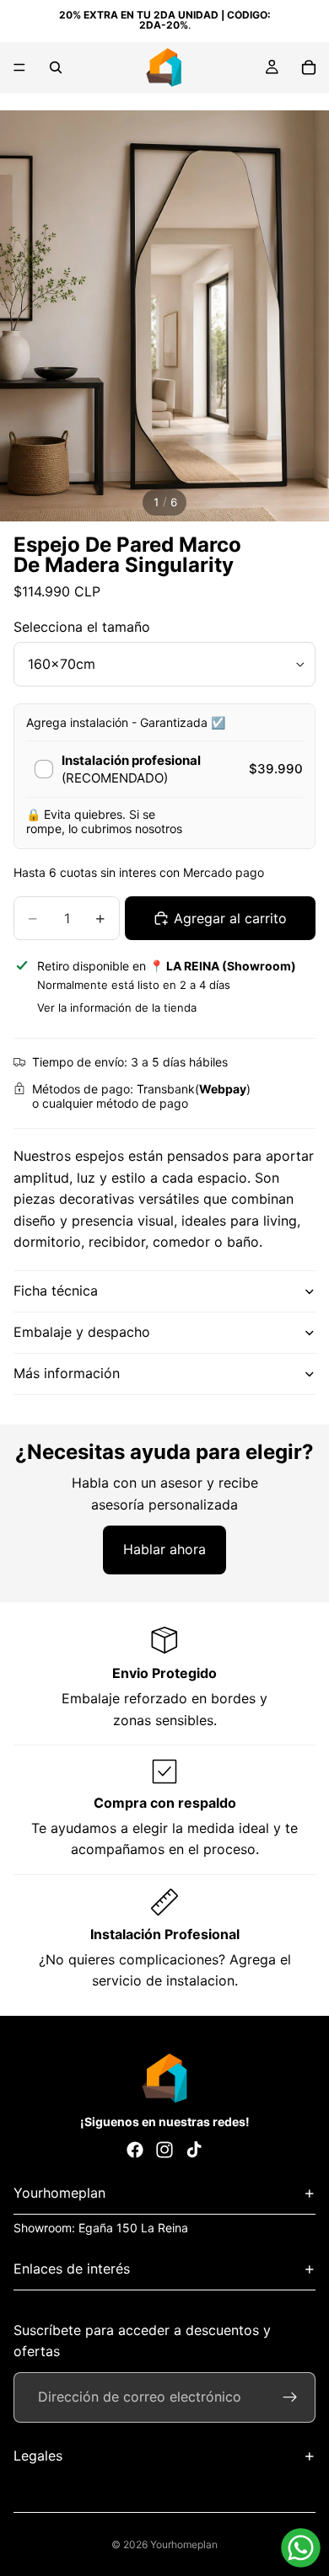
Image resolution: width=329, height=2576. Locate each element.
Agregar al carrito (230, 918)
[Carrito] (309, 67)
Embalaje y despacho (82, 1332)
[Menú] (19, 67)
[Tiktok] (194, 2150)
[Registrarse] (290, 2397)
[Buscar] (56, 67)
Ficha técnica (56, 1291)
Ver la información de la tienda (117, 1007)
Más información (67, 1373)
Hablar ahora (164, 1549)
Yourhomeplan (184, 2544)
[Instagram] (164, 2150)
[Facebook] (135, 2150)
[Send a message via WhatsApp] (301, 2548)
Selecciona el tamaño (82, 627)
